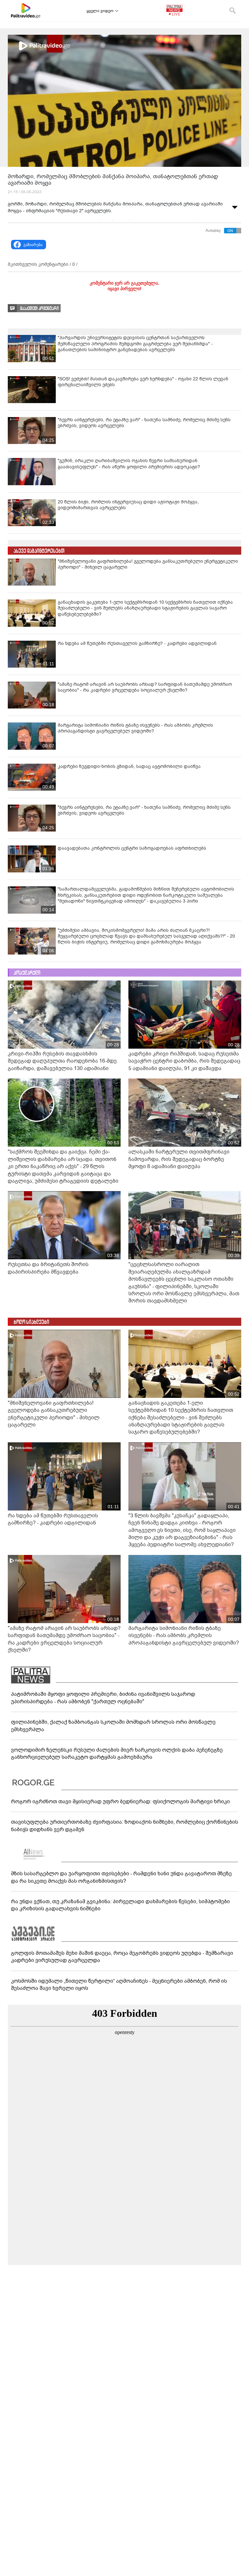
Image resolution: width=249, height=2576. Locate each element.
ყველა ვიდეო (100, 11)
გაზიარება (33, 245)
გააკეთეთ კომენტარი (39, 308)
